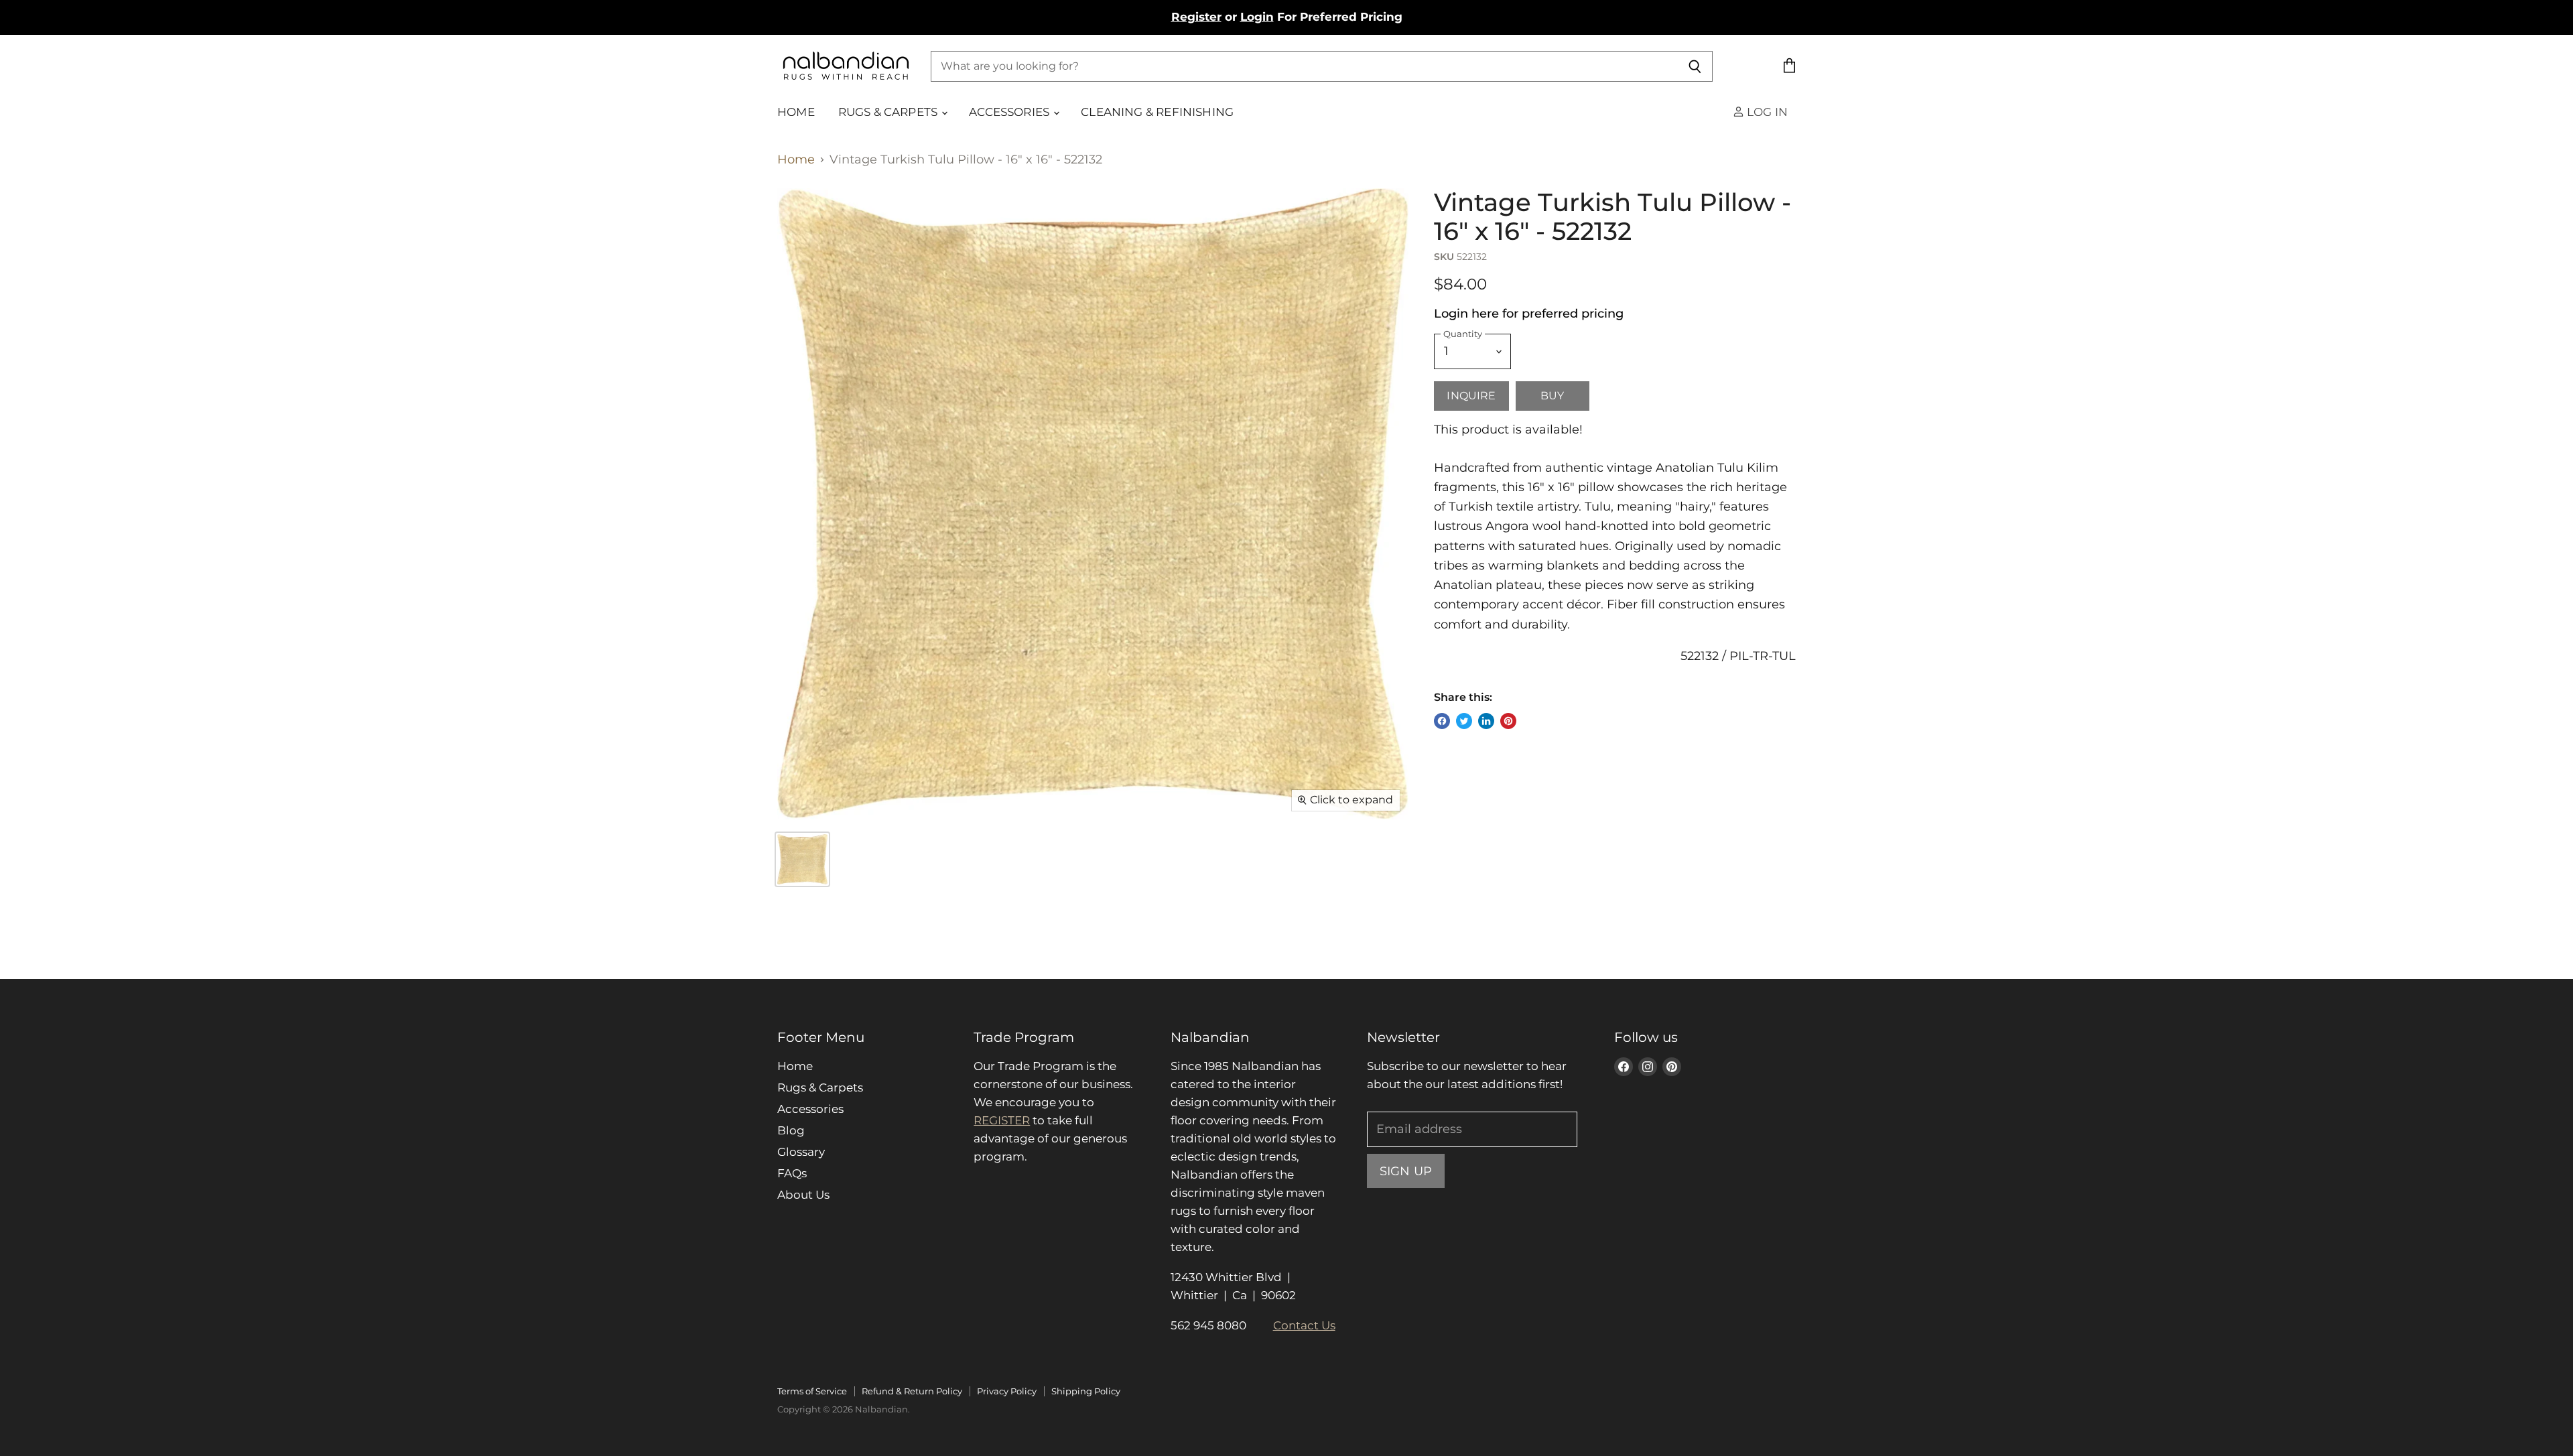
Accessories (1010, 112)
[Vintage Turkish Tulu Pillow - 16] (802, 859)
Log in (1766, 112)
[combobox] (1304, 66)
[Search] (1695, 66)
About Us (803, 1195)
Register (1196, 17)
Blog (791, 1130)
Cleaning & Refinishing (1157, 112)
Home (796, 112)
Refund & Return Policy (912, 1391)
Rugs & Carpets (889, 112)
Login (1257, 17)
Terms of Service (812, 1391)
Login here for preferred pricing (1529, 314)
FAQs (792, 1173)
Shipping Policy (1086, 1391)
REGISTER (1002, 1120)
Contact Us (1304, 1325)
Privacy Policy (1007, 1391)
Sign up (1406, 1171)
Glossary (801, 1152)
